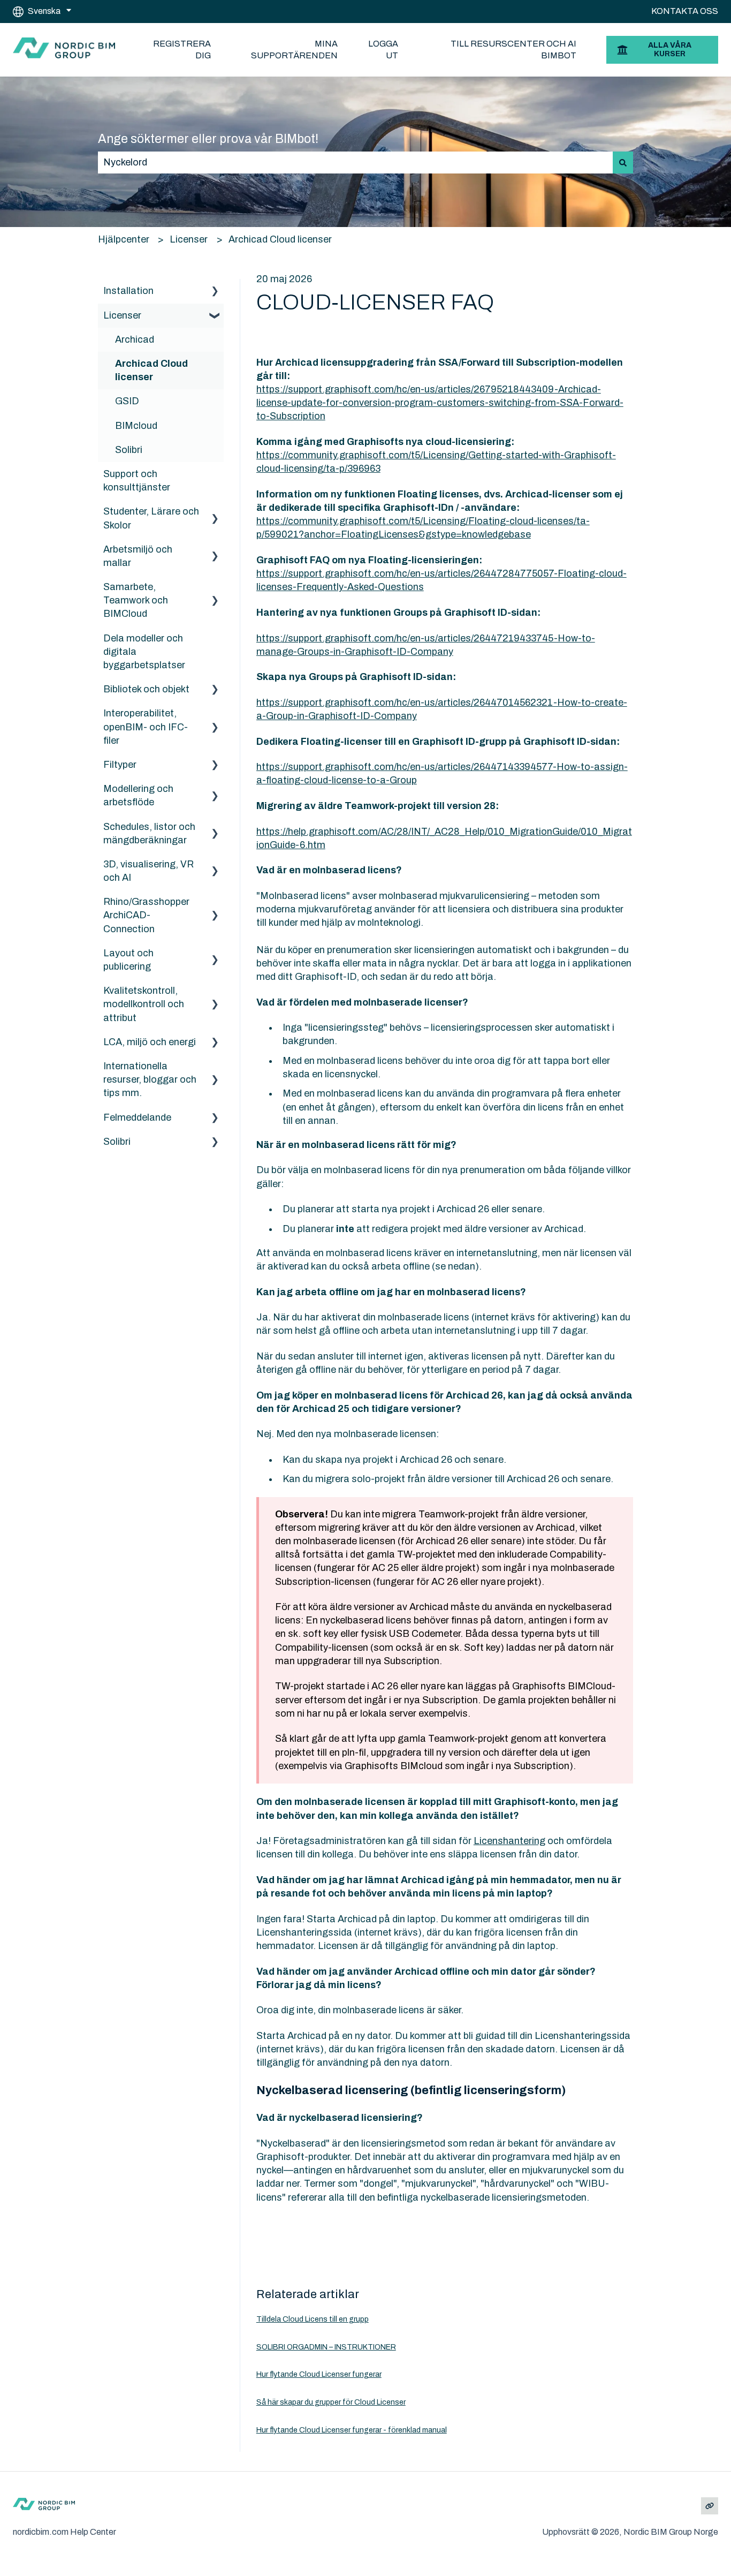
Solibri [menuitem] (129, 450)
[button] (215, 291)
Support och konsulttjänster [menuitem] (137, 481)
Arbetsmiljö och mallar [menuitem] (138, 556)
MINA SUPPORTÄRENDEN (294, 50)
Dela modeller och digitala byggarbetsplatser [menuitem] (144, 652)
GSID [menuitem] (127, 401)
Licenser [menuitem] (122, 315)
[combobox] (355, 163)
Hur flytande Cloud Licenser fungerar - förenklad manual (352, 2430)
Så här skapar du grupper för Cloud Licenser (331, 2402)
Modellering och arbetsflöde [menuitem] (138, 795)
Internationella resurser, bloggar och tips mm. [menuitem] (150, 1079)
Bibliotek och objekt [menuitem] (146, 689)
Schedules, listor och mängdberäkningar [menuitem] (149, 833)
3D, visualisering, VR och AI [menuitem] (149, 871)
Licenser (189, 239)
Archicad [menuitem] (135, 339)
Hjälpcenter (124, 239)
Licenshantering (509, 1841)
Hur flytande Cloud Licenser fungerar (319, 2374)
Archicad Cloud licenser (280, 239)
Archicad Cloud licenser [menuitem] (151, 370)
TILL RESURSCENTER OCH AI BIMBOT (513, 50)
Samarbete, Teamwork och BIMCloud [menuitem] (136, 600)
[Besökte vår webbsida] (710, 2506)
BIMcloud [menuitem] (136, 426)
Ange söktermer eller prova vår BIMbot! (208, 139)
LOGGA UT (383, 50)
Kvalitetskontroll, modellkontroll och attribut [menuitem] (144, 1004)
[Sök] (623, 163)
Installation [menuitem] (128, 291)
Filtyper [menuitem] (120, 765)
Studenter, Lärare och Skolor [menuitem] (151, 518)
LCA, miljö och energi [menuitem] (150, 1042)
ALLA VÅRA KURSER (670, 50)
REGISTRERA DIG (182, 50)
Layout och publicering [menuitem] (128, 960)
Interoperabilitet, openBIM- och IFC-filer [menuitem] (146, 727)
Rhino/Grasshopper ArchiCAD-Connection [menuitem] (146, 915)
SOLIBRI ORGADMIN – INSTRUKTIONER (326, 2347)
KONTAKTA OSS (685, 11)
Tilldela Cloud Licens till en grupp (313, 2319)
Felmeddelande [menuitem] (137, 1117)
